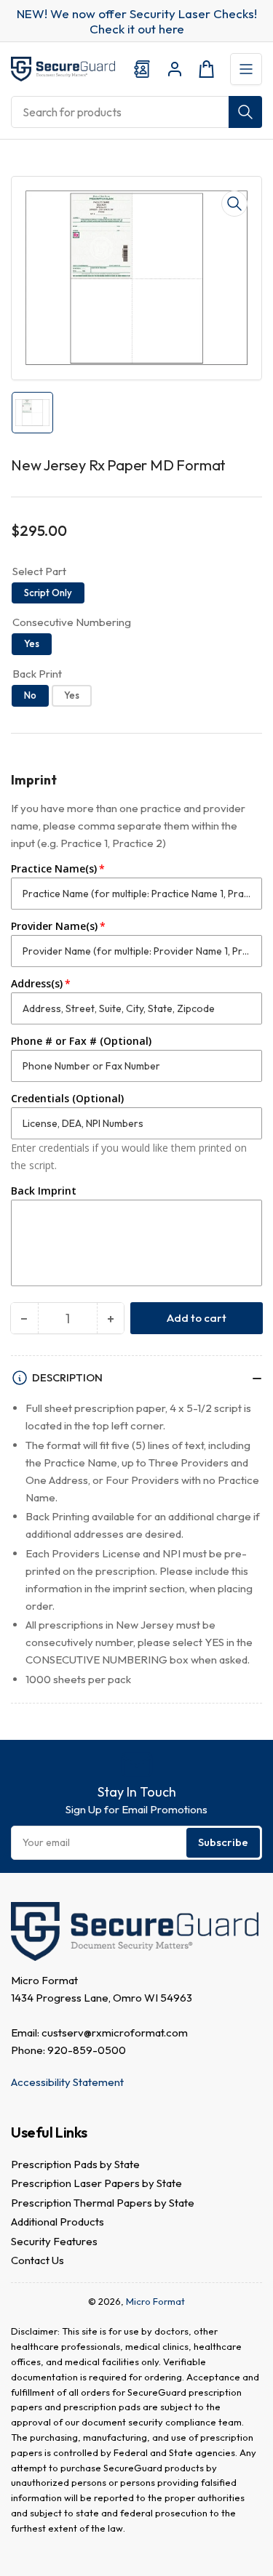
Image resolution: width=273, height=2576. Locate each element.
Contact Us (37, 2260)
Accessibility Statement (67, 2082)
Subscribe (223, 1842)
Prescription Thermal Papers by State (103, 2203)
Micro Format (155, 2301)
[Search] (245, 112)
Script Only (48, 593)
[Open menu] (246, 69)
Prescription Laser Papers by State (96, 2183)
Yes (32, 643)
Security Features (54, 2241)
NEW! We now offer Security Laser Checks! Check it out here (137, 21)
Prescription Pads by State (75, 2164)
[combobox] (136, 112)
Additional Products (58, 2222)
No (30, 695)
